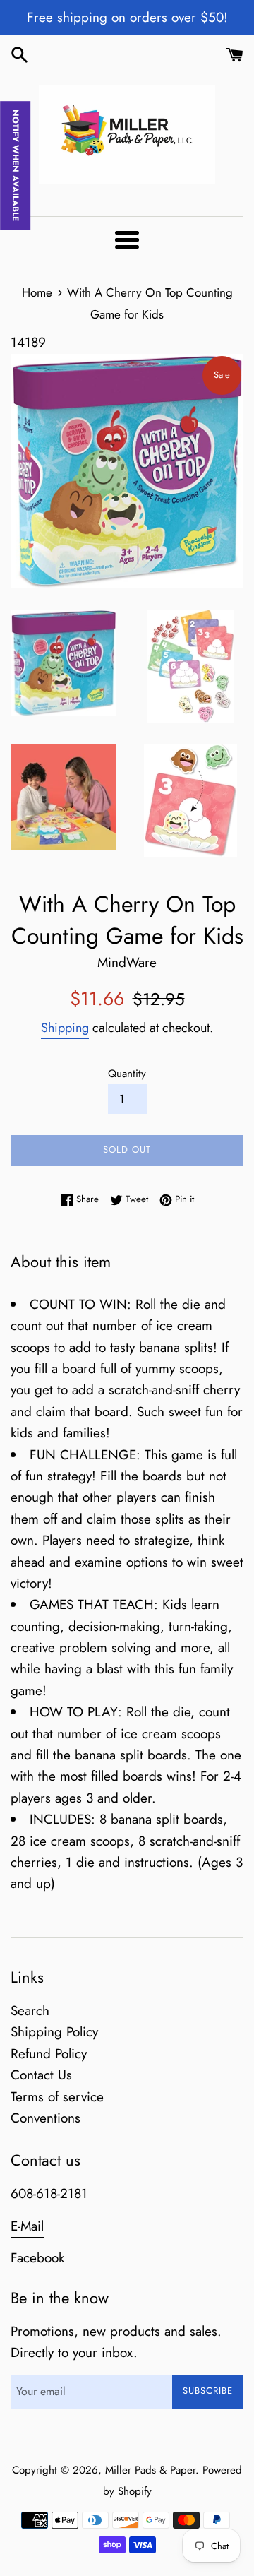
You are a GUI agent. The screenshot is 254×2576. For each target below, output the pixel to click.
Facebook (37, 2258)
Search (30, 2011)
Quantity (127, 1074)
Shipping (65, 1028)
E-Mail (27, 2226)
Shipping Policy (54, 2032)
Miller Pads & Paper (150, 2470)
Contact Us (41, 2075)
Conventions (46, 2118)
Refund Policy (49, 2054)
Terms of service (57, 2097)
